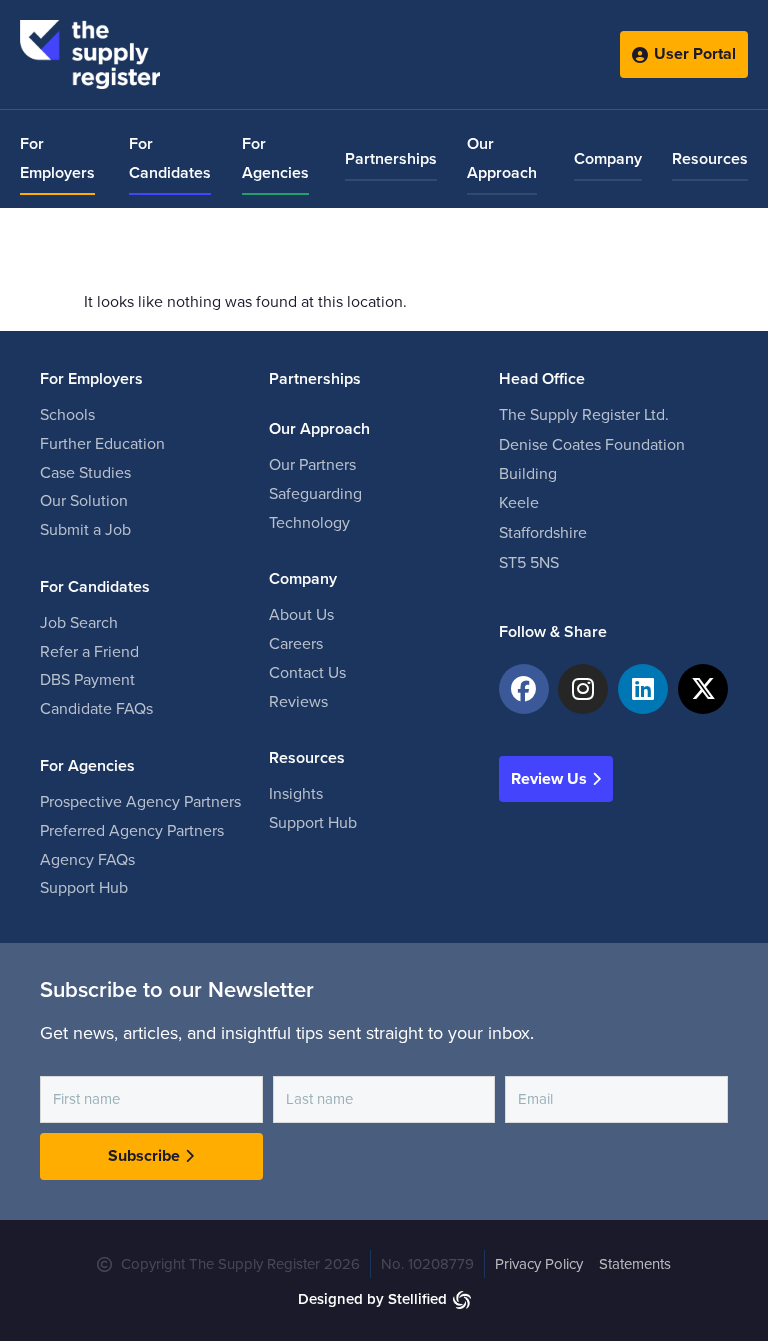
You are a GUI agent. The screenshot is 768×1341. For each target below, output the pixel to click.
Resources (710, 159)
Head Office (542, 379)
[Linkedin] (643, 689)
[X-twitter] (703, 689)
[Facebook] (524, 689)
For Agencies (275, 158)
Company (608, 159)
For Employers (57, 158)
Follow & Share (553, 632)
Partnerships (391, 159)
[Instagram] (583, 689)
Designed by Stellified (372, 1299)
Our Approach (502, 158)
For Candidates (170, 158)
